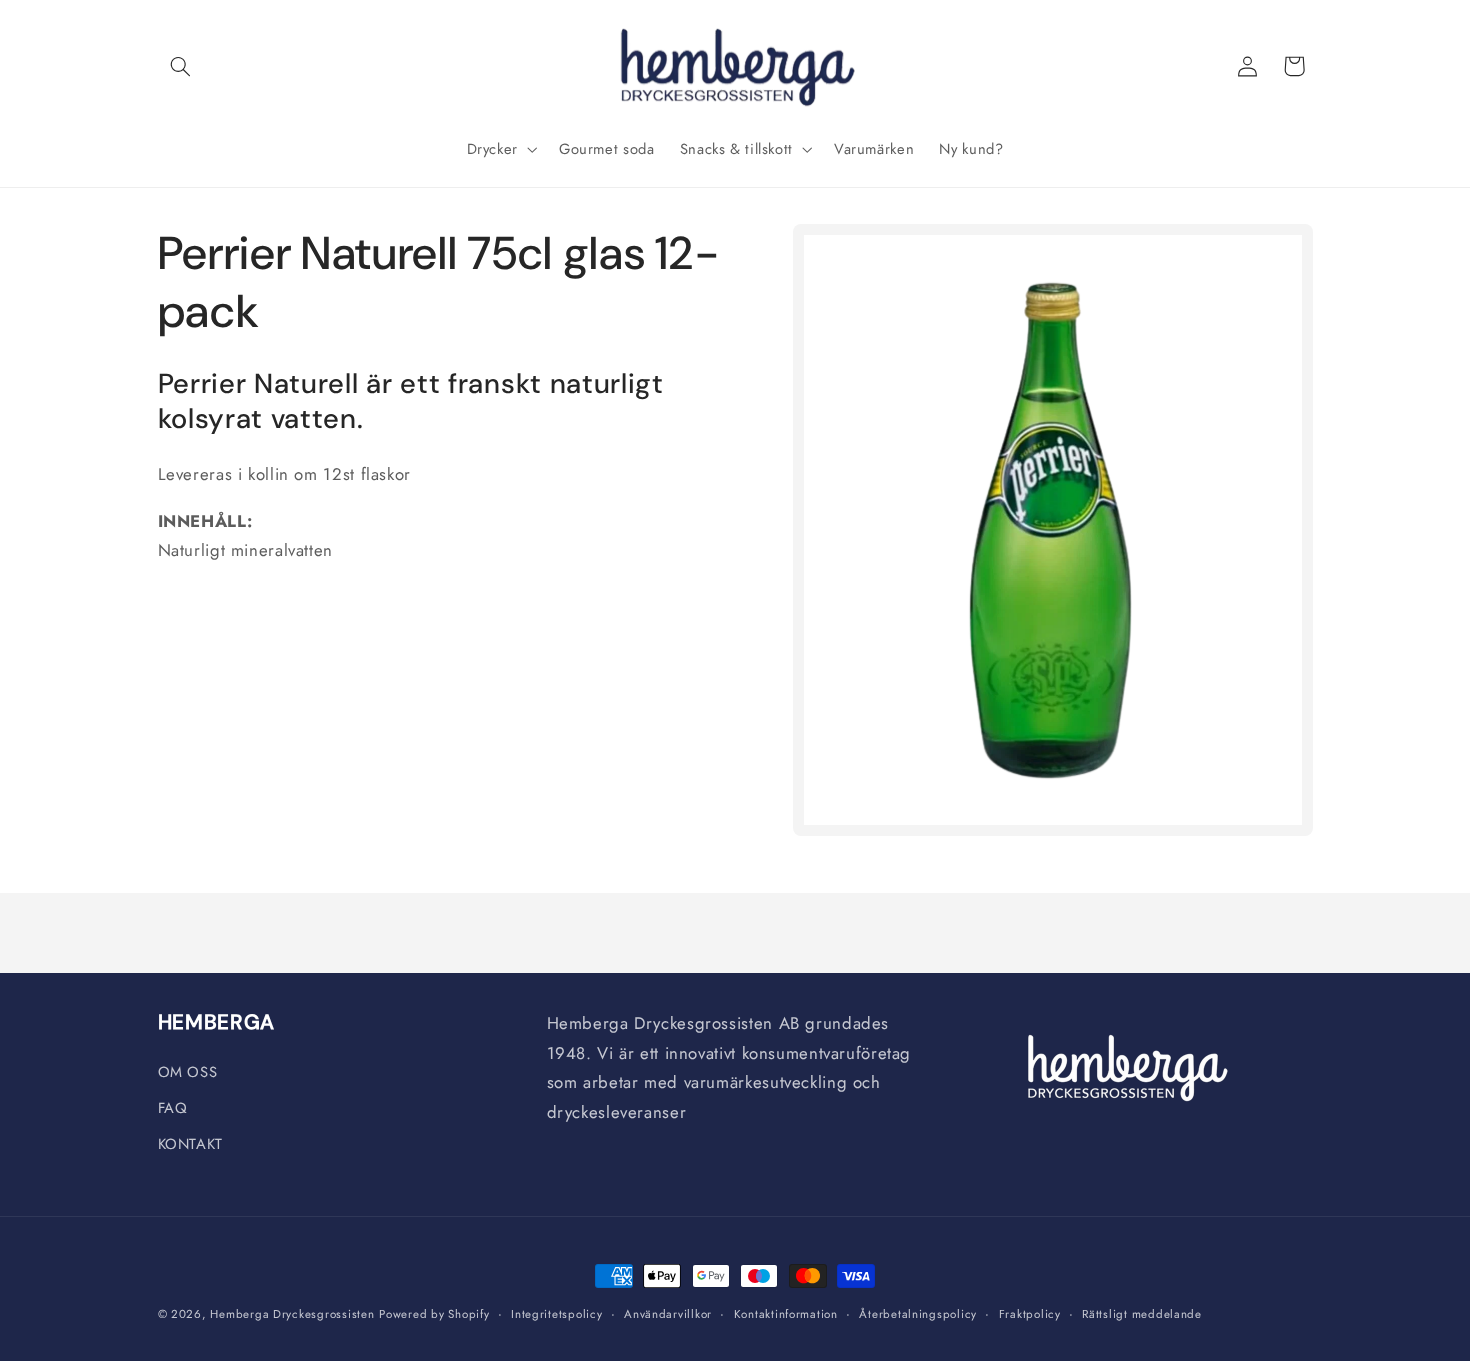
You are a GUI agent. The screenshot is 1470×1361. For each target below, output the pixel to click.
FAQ (173, 1108)
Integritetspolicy (557, 1314)
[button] (181, 66)
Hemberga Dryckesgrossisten (292, 1314)
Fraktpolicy (1030, 1314)
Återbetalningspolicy (918, 1314)
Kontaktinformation (786, 1314)
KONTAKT (190, 1144)
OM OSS (188, 1072)
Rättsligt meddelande (1142, 1314)
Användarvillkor (668, 1314)
